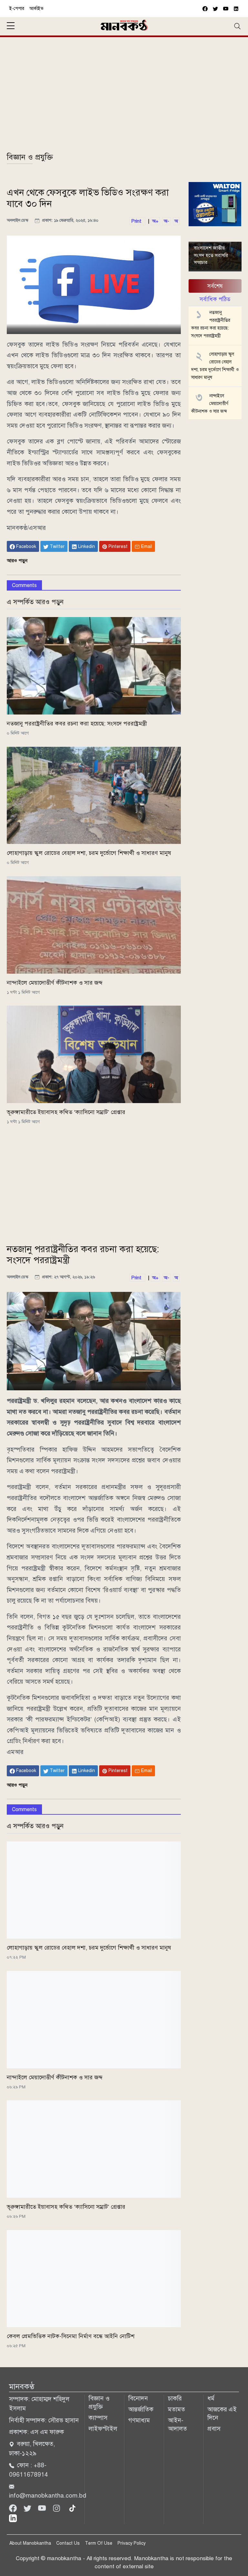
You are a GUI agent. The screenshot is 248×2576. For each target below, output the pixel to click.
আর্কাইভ (36, 9)
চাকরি (175, 2398)
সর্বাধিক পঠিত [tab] (215, 299)
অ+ (155, 221)
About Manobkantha (30, 2543)
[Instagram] (57, 2508)
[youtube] (226, 9)
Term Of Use (99, 2543)
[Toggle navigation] (237, 26)
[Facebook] (14, 2508)
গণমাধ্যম (139, 2420)
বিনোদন (138, 2398)
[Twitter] (28, 2508)
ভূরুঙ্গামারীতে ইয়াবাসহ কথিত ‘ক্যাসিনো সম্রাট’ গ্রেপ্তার (66, 1112)
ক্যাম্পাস (98, 2418)
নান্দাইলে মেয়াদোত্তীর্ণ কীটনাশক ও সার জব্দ (55, 983)
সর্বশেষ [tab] (215, 286)
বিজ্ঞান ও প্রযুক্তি (30, 157)
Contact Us (68, 2543)
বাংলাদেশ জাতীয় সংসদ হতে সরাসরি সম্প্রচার (211, 255)
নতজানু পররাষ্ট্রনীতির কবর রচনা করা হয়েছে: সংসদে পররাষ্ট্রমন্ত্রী (77, 724)
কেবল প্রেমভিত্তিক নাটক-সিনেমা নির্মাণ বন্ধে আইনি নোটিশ (71, 2336)
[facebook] (205, 9)
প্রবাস (214, 2429)
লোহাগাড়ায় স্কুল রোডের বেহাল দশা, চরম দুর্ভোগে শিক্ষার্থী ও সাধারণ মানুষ (89, 853)
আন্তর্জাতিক (141, 2409)
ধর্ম (211, 2398)
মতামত (176, 2409)
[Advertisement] (124, 98)
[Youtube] (43, 2508)
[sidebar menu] (11, 26)
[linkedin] (13, 2518)
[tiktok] (72, 2508)
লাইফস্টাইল (103, 2429)
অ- (166, 221)
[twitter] (215, 9)
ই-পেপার (17, 9)
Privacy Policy (132, 2543)
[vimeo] (236, 9)
